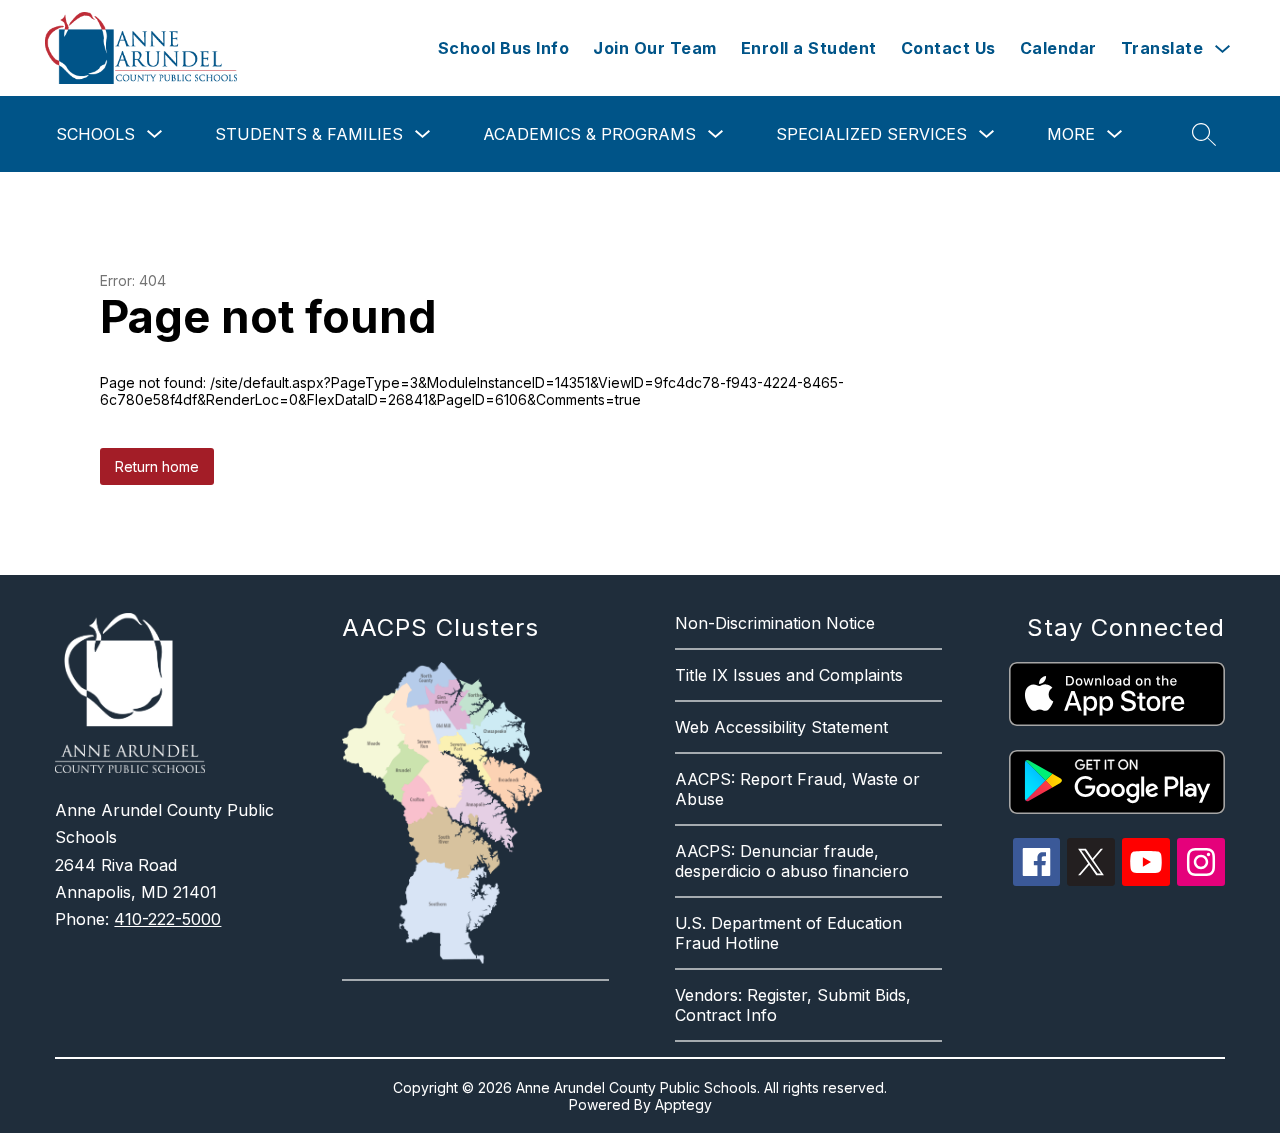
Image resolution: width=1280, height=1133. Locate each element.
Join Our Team (655, 48)
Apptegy (683, 1104)
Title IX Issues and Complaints (789, 675)
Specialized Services (871, 134)
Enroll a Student (809, 48)
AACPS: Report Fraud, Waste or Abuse (797, 789)
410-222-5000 (167, 919)
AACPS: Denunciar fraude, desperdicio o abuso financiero (792, 861)
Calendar (1058, 48)
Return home (157, 466)
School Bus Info (504, 48)
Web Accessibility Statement (781, 727)
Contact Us (948, 48)
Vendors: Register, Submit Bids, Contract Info (793, 1005)
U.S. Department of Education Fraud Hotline (788, 933)
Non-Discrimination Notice (775, 623)
